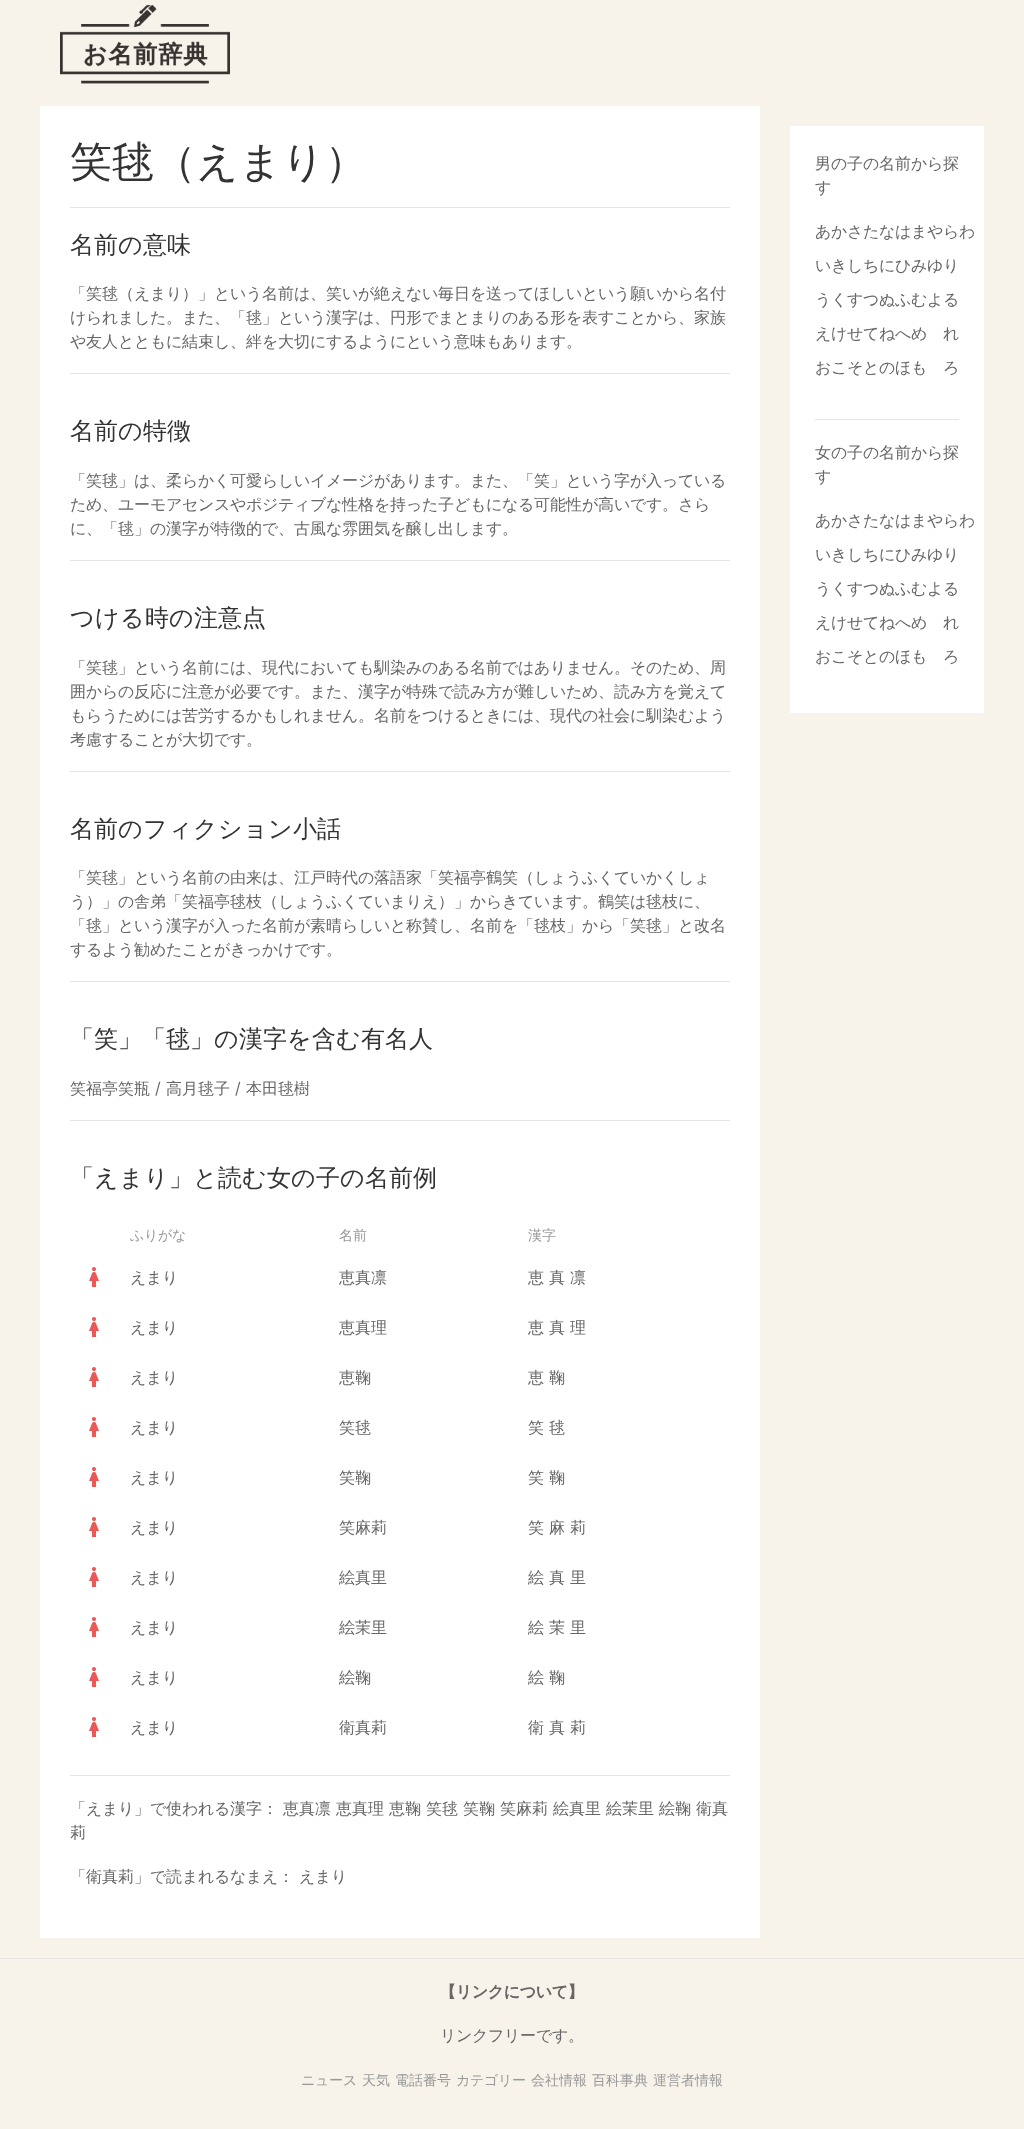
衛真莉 (363, 1727)
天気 (376, 2079)
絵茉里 (363, 1627)
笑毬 (355, 1427)
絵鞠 (355, 1677)
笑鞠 (355, 1477)
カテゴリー (491, 2079)
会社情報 (559, 2079)
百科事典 (620, 2079)
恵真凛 (363, 1277)
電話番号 (423, 2079)
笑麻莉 (363, 1527)
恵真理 (363, 1327)
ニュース (329, 2079)
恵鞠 (355, 1377)
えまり (154, 1277)
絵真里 (363, 1577)
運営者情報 (688, 2079)
